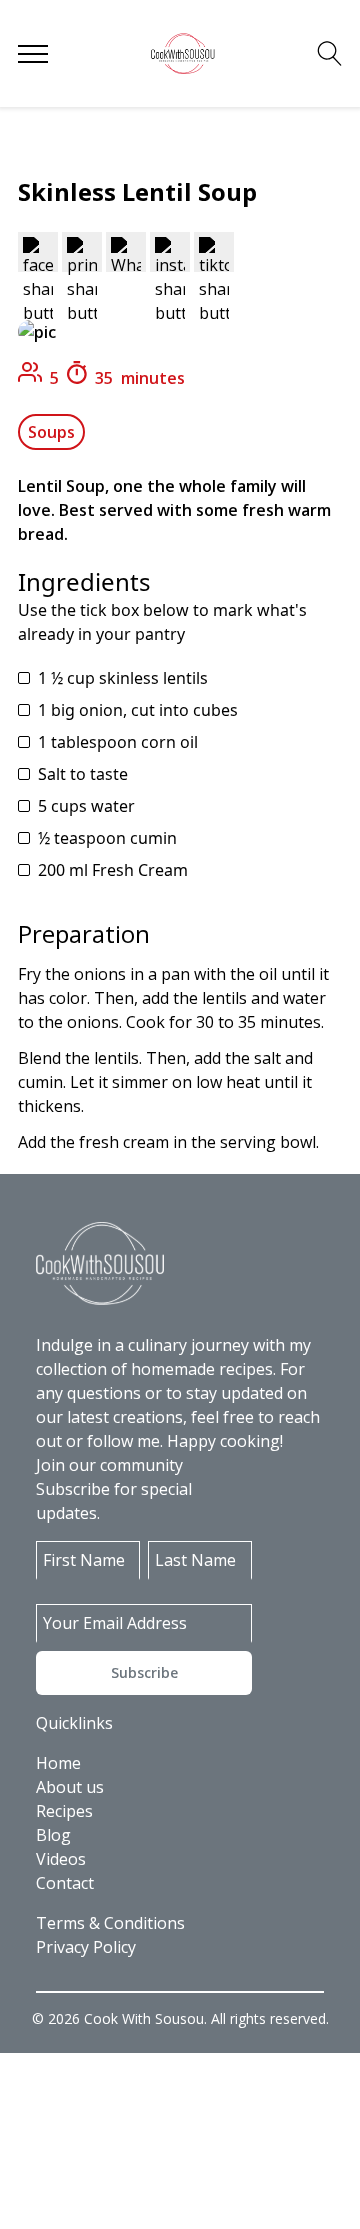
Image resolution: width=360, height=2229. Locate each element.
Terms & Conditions (110, 1923)
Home (58, 1763)
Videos (61, 1859)
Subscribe (144, 1672)
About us (70, 1787)
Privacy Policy (86, 1947)
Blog (53, 1835)
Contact (65, 1883)
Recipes (64, 1811)
